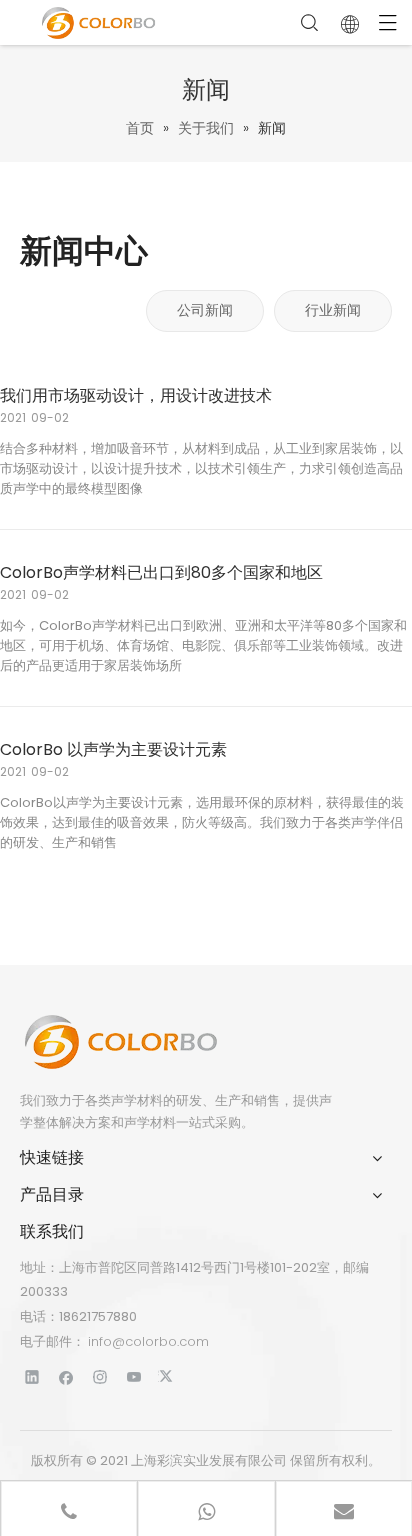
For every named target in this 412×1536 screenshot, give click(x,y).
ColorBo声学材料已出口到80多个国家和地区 (161, 572)
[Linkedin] (32, 1376)
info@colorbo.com (148, 1341)
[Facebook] (66, 1376)
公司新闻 (205, 310)
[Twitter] (168, 1376)
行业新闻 (333, 310)
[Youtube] (134, 1376)
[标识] (120, 1042)
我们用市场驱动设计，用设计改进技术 (136, 395)
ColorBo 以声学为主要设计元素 (113, 749)
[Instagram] (100, 1376)
